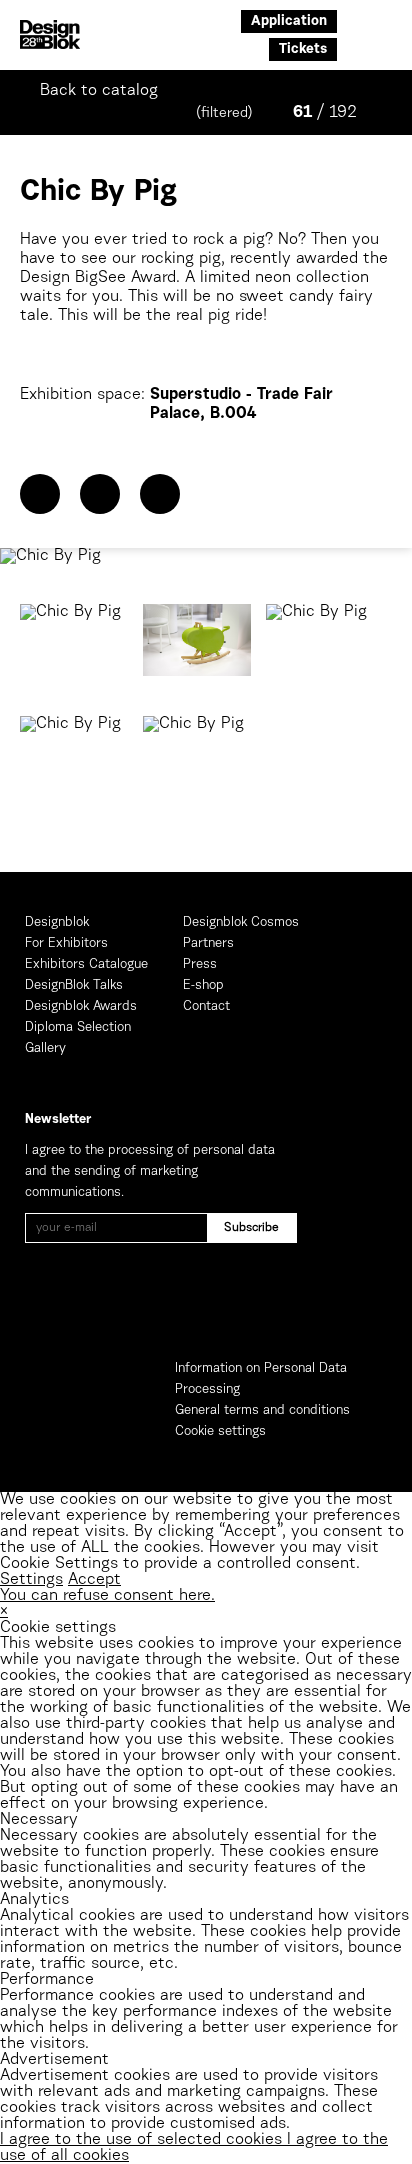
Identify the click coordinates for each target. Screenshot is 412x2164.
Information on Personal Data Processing (261, 1379)
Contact (206, 1006)
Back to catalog (99, 91)
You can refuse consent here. (107, 1596)
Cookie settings (220, 1431)
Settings (31, 1580)
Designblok (57, 922)
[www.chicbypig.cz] (100, 494)
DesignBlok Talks (74, 985)
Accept (94, 1580)
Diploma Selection (78, 1027)
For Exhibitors (66, 943)
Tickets (303, 50)
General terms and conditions (262, 1410)
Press (200, 964)
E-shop (203, 985)
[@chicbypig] (160, 494)
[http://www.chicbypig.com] (40, 494)
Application (289, 22)
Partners (208, 943)
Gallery (45, 1048)
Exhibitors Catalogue (86, 964)
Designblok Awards (81, 1006)
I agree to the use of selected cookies (143, 2140)
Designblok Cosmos (241, 922)
